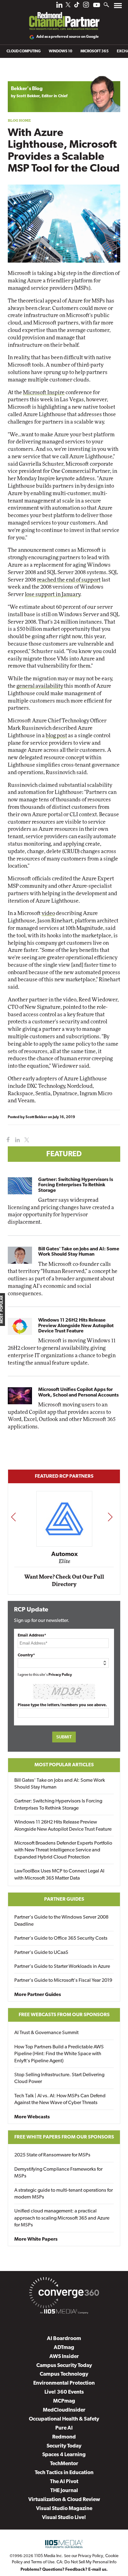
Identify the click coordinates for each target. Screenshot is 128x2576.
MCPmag (64, 2401)
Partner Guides (64, 1899)
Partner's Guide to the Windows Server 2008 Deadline (61, 1921)
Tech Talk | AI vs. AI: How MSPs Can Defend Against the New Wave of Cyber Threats (60, 2099)
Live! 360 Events (64, 2392)
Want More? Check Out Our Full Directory (64, 1581)
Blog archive (22, 72)
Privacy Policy (60, 1675)
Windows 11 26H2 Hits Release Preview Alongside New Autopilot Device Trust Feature (76, 1326)
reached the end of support (69, 580)
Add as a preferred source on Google (68, 37)
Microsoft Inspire (44, 392)
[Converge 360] (64, 2294)
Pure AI (64, 2428)
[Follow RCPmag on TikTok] (77, 6)
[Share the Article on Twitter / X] (26, 1140)
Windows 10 (61, 51)
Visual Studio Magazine (64, 2509)
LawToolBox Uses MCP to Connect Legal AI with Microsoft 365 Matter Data (59, 1875)
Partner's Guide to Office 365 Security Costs (61, 1938)
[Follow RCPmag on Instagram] (86, 6)
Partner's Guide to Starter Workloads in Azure (62, 1967)
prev (13, 1517)
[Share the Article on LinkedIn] (16, 1140)
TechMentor (64, 2464)
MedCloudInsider (64, 2410)
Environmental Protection (64, 2383)
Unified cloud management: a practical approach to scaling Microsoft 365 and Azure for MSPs (62, 2218)
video (48, 913)
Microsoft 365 (95, 51)
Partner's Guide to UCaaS (41, 1953)
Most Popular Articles (64, 1765)
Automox (64, 1554)
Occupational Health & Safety (64, 2419)
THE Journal (64, 2491)
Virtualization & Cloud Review (64, 2500)
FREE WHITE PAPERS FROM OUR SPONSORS (64, 2137)
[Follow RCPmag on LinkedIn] (59, 6)
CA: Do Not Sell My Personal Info (87, 2562)
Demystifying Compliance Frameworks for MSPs (58, 2173)
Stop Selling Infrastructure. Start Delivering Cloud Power (59, 2078)
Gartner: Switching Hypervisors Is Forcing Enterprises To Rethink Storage (76, 1185)
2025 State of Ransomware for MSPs (52, 2155)
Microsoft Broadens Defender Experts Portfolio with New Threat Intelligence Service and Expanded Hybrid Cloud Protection (63, 1850)
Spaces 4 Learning (64, 2455)
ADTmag (64, 2348)
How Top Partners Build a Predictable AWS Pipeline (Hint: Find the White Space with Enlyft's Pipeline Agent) (59, 2054)
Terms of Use (43, 2562)
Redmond (64, 2437)
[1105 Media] (64, 2312)
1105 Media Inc (48, 2556)
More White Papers (36, 2239)
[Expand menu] (118, 7)
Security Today (64, 2446)
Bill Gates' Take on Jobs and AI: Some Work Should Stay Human (79, 1252)
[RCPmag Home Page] (64, 17)
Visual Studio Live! (64, 2518)
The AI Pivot (64, 2482)
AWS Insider (64, 2357)
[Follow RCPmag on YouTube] (97, 6)
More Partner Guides (38, 1995)
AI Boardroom (64, 2339)
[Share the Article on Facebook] (7, 1140)
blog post (56, 736)
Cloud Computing (24, 51)
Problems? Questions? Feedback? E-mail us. (64, 2570)
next (110, 1517)
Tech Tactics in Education (64, 2473)
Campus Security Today (64, 2366)
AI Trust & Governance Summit (46, 2033)
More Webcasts (32, 2117)
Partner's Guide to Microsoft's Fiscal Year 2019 (63, 1981)
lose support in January (53, 594)
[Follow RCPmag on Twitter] (68, 6)
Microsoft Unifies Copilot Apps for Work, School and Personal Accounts (78, 1392)
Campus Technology (64, 2374)
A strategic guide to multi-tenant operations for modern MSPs (64, 2194)
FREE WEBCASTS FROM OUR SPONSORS (64, 2015)
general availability (40, 686)
